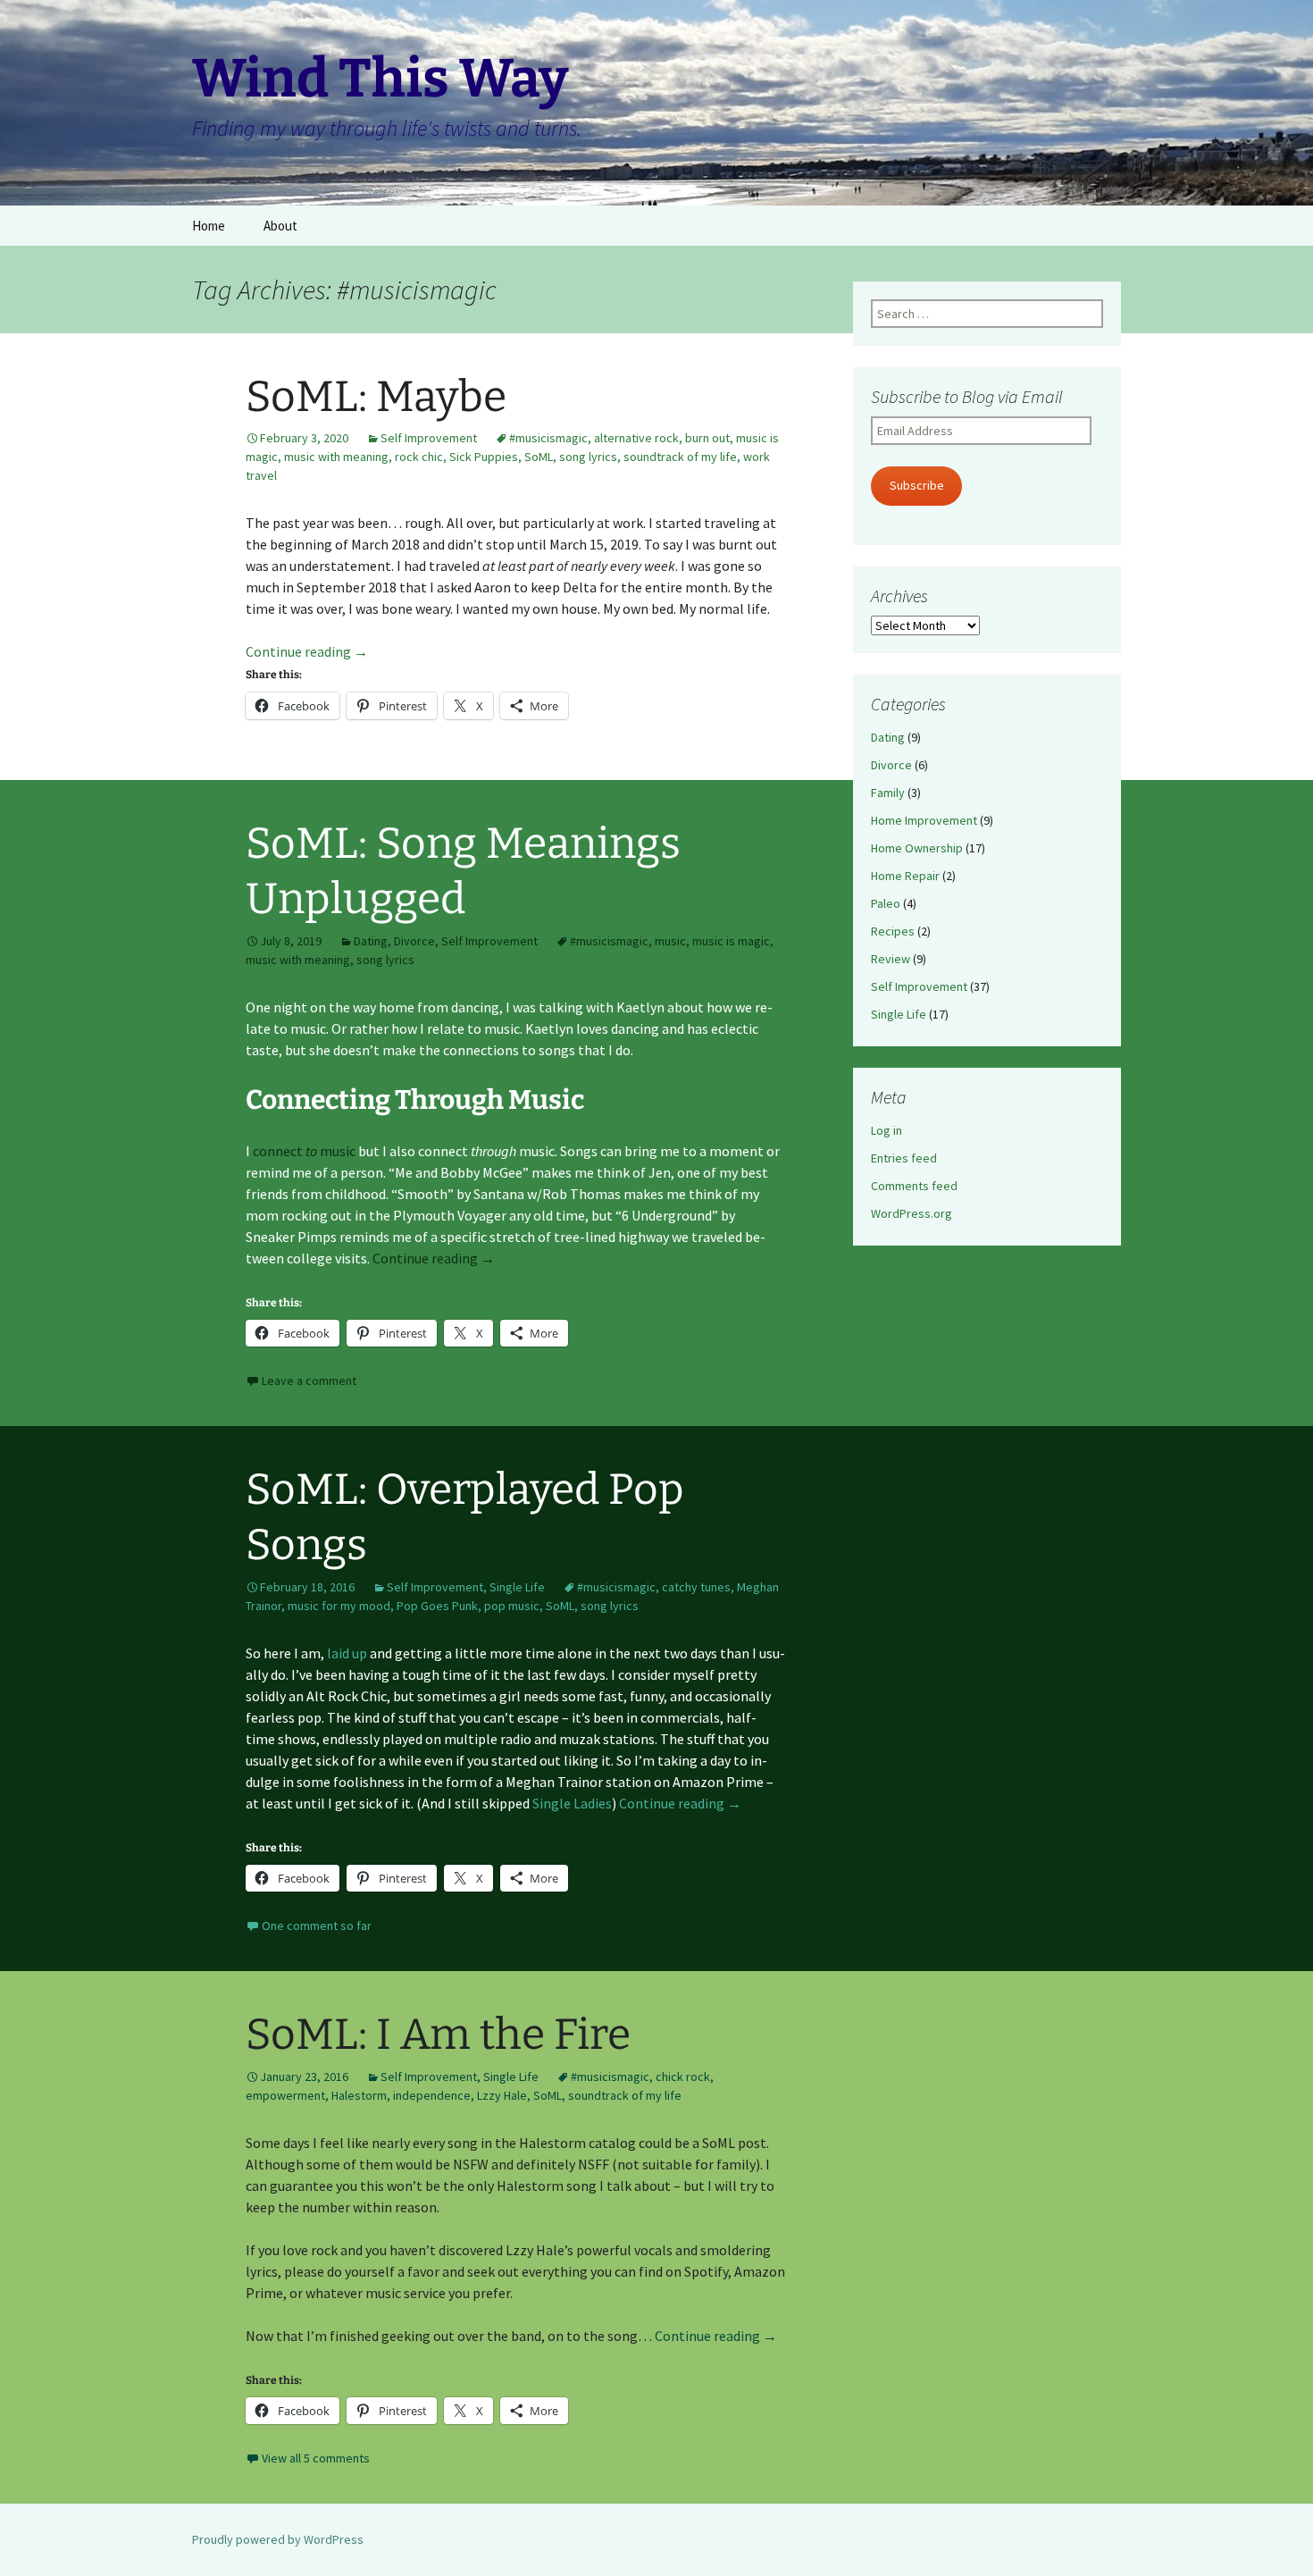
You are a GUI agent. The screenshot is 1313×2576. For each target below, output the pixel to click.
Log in (886, 1130)
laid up (347, 1653)
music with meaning (336, 457)
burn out (707, 438)
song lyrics (588, 457)
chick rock (683, 2077)
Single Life (517, 1587)
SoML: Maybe (376, 397)
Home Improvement (924, 820)
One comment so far (317, 1926)
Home (209, 226)
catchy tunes (696, 1587)
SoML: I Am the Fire (438, 2035)
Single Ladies (572, 1803)
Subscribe (917, 485)
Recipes (893, 931)
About (280, 226)
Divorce (414, 941)
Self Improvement (429, 438)
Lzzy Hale (502, 2095)
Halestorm (359, 2095)
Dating (371, 941)
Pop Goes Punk (437, 1606)
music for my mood (339, 1606)
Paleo (886, 903)
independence (432, 2095)
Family (888, 793)
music (670, 941)
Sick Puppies (484, 457)
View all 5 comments (316, 2458)
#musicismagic (548, 438)
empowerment (285, 2095)
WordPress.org (912, 1213)
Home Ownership (917, 848)
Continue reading (307, 651)
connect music (304, 1151)
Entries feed (904, 1158)
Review (891, 959)
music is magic (731, 941)
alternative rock (636, 438)
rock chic (419, 457)
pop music (512, 1606)
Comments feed (914, 1186)
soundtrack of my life (680, 457)
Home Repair (905, 876)
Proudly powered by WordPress (278, 2539)
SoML (539, 457)
